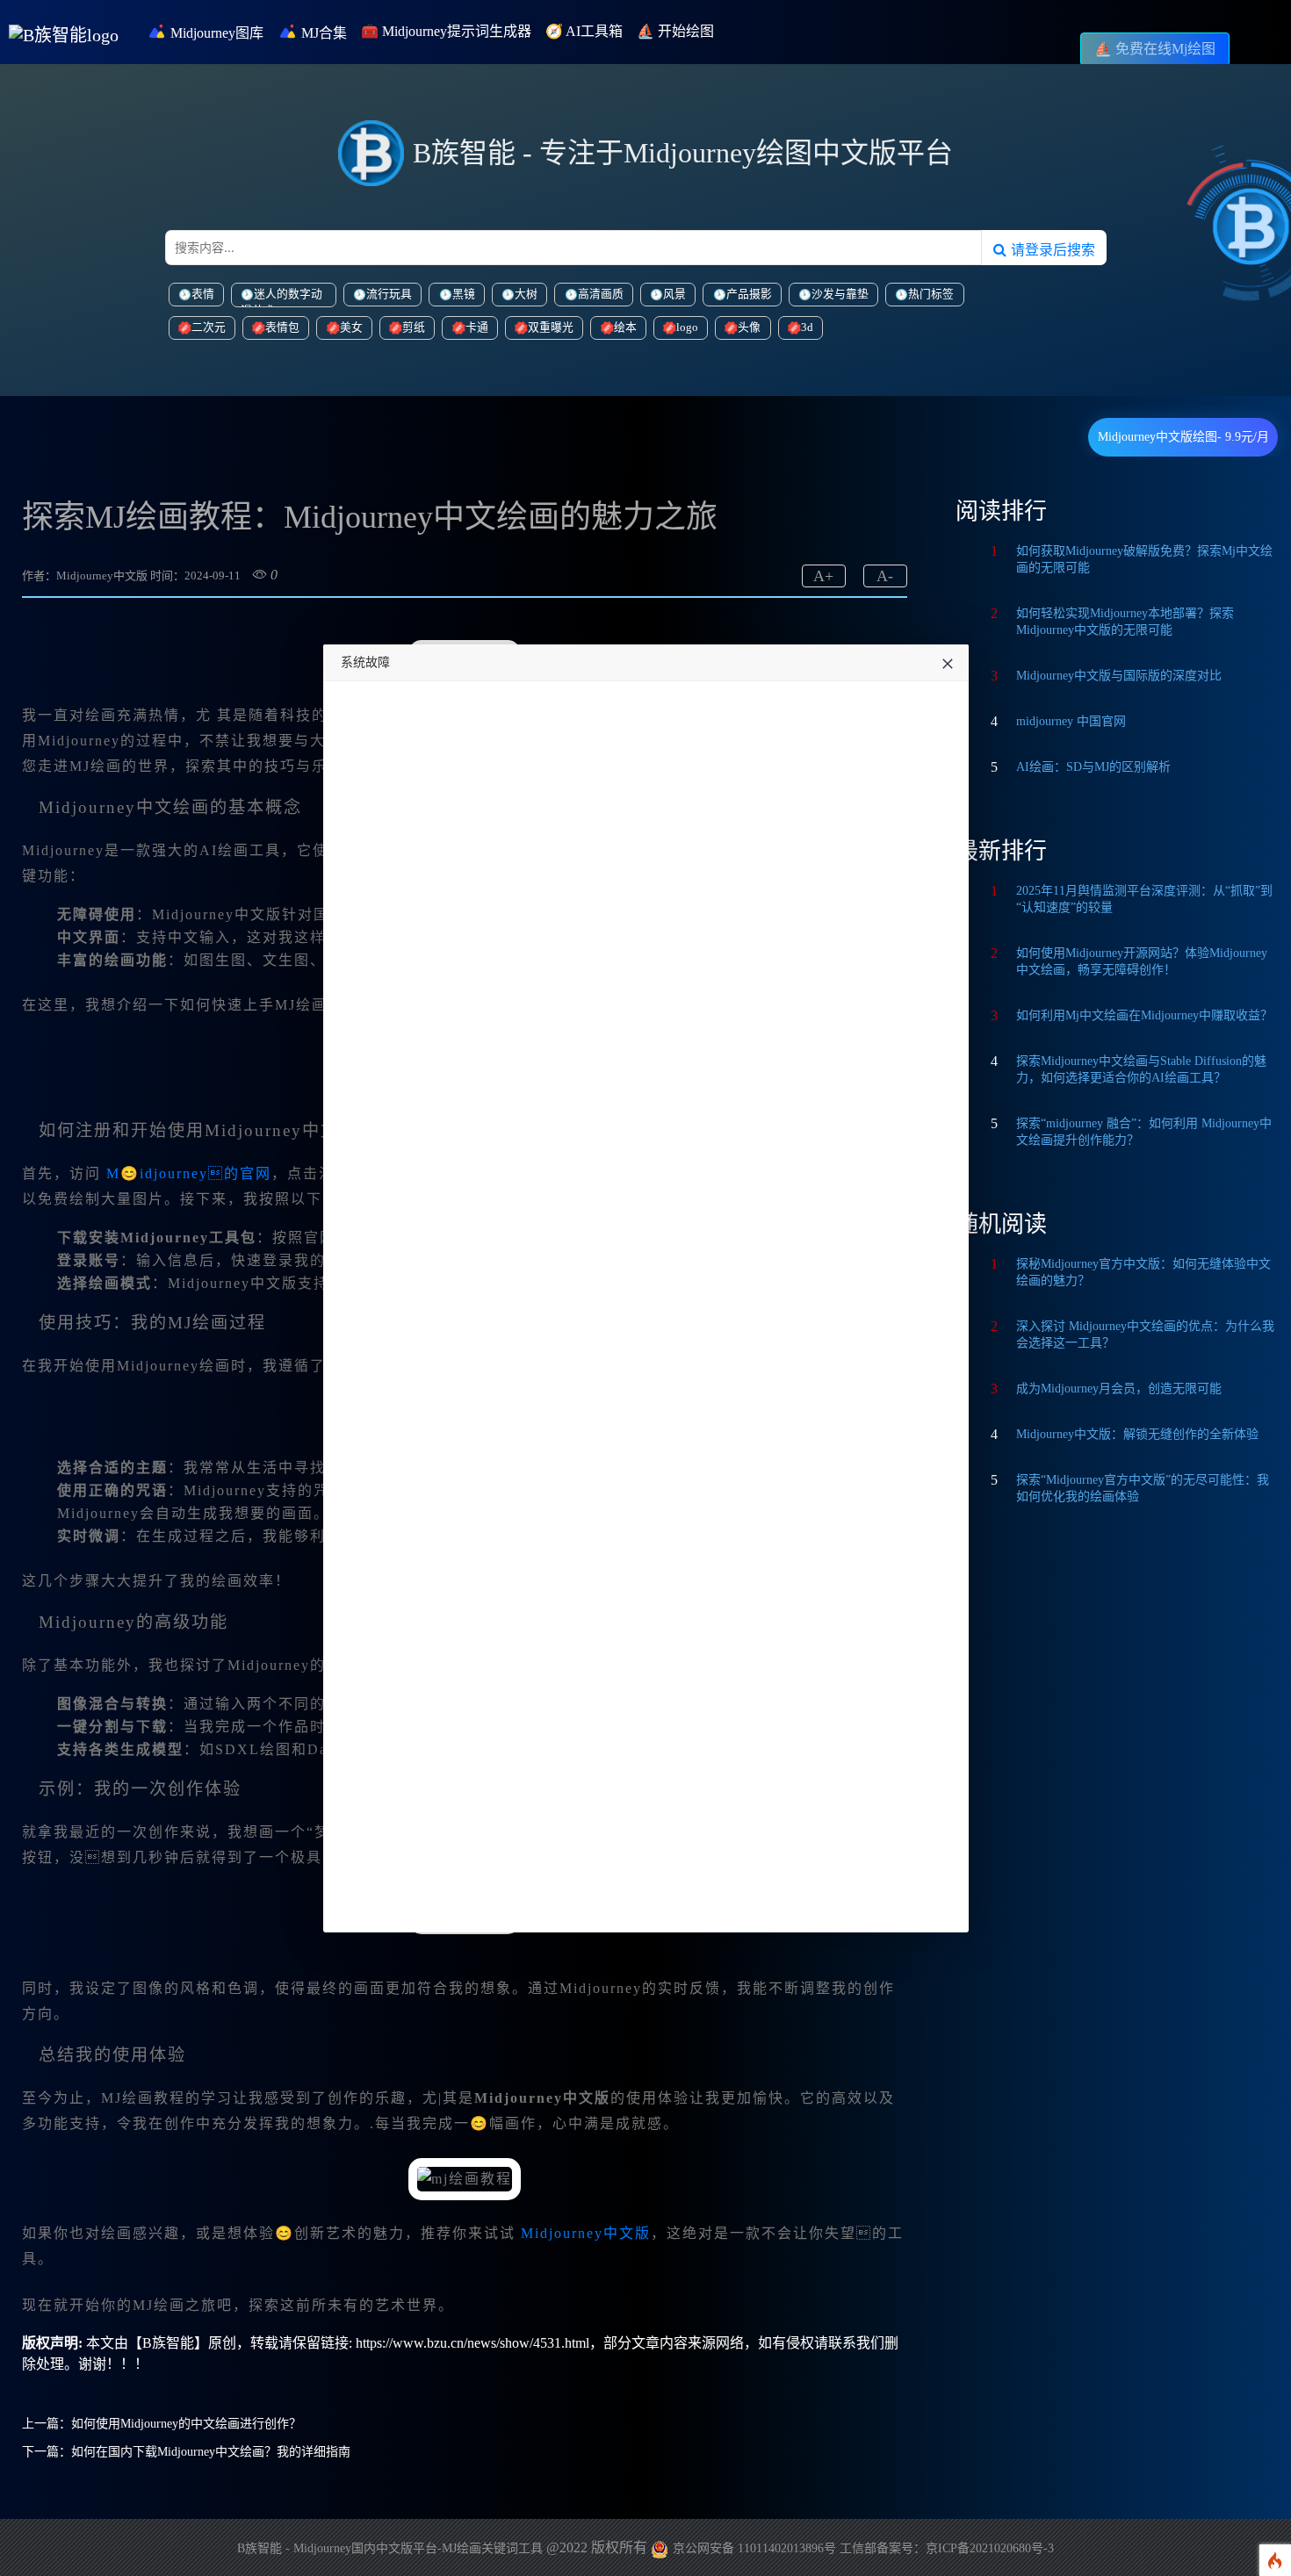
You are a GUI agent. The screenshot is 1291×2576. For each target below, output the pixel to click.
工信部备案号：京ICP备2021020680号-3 (947, 2548)
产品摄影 (749, 294)
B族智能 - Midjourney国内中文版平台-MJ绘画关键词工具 (390, 2548)
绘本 (625, 327)
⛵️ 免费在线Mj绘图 (1155, 49)
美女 (351, 327)
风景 (674, 294)
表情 (203, 294)
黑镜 (464, 294)
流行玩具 (389, 294)
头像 (749, 327)
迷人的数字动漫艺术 (281, 298)
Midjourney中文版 (586, 2233)
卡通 (477, 327)
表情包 (282, 327)
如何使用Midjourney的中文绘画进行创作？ (186, 2424)
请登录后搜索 (1051, 249)
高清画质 (601, 294)
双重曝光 (551, 327)
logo (687, 327)
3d (807, 327)
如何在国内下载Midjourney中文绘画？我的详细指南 (211, 2452)
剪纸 (414, 327)
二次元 (209, 327)
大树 (526, 294)
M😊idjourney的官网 (189, 1173)
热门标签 (931, 294)
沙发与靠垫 (840, 294)
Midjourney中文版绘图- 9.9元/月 (1183, 437)
